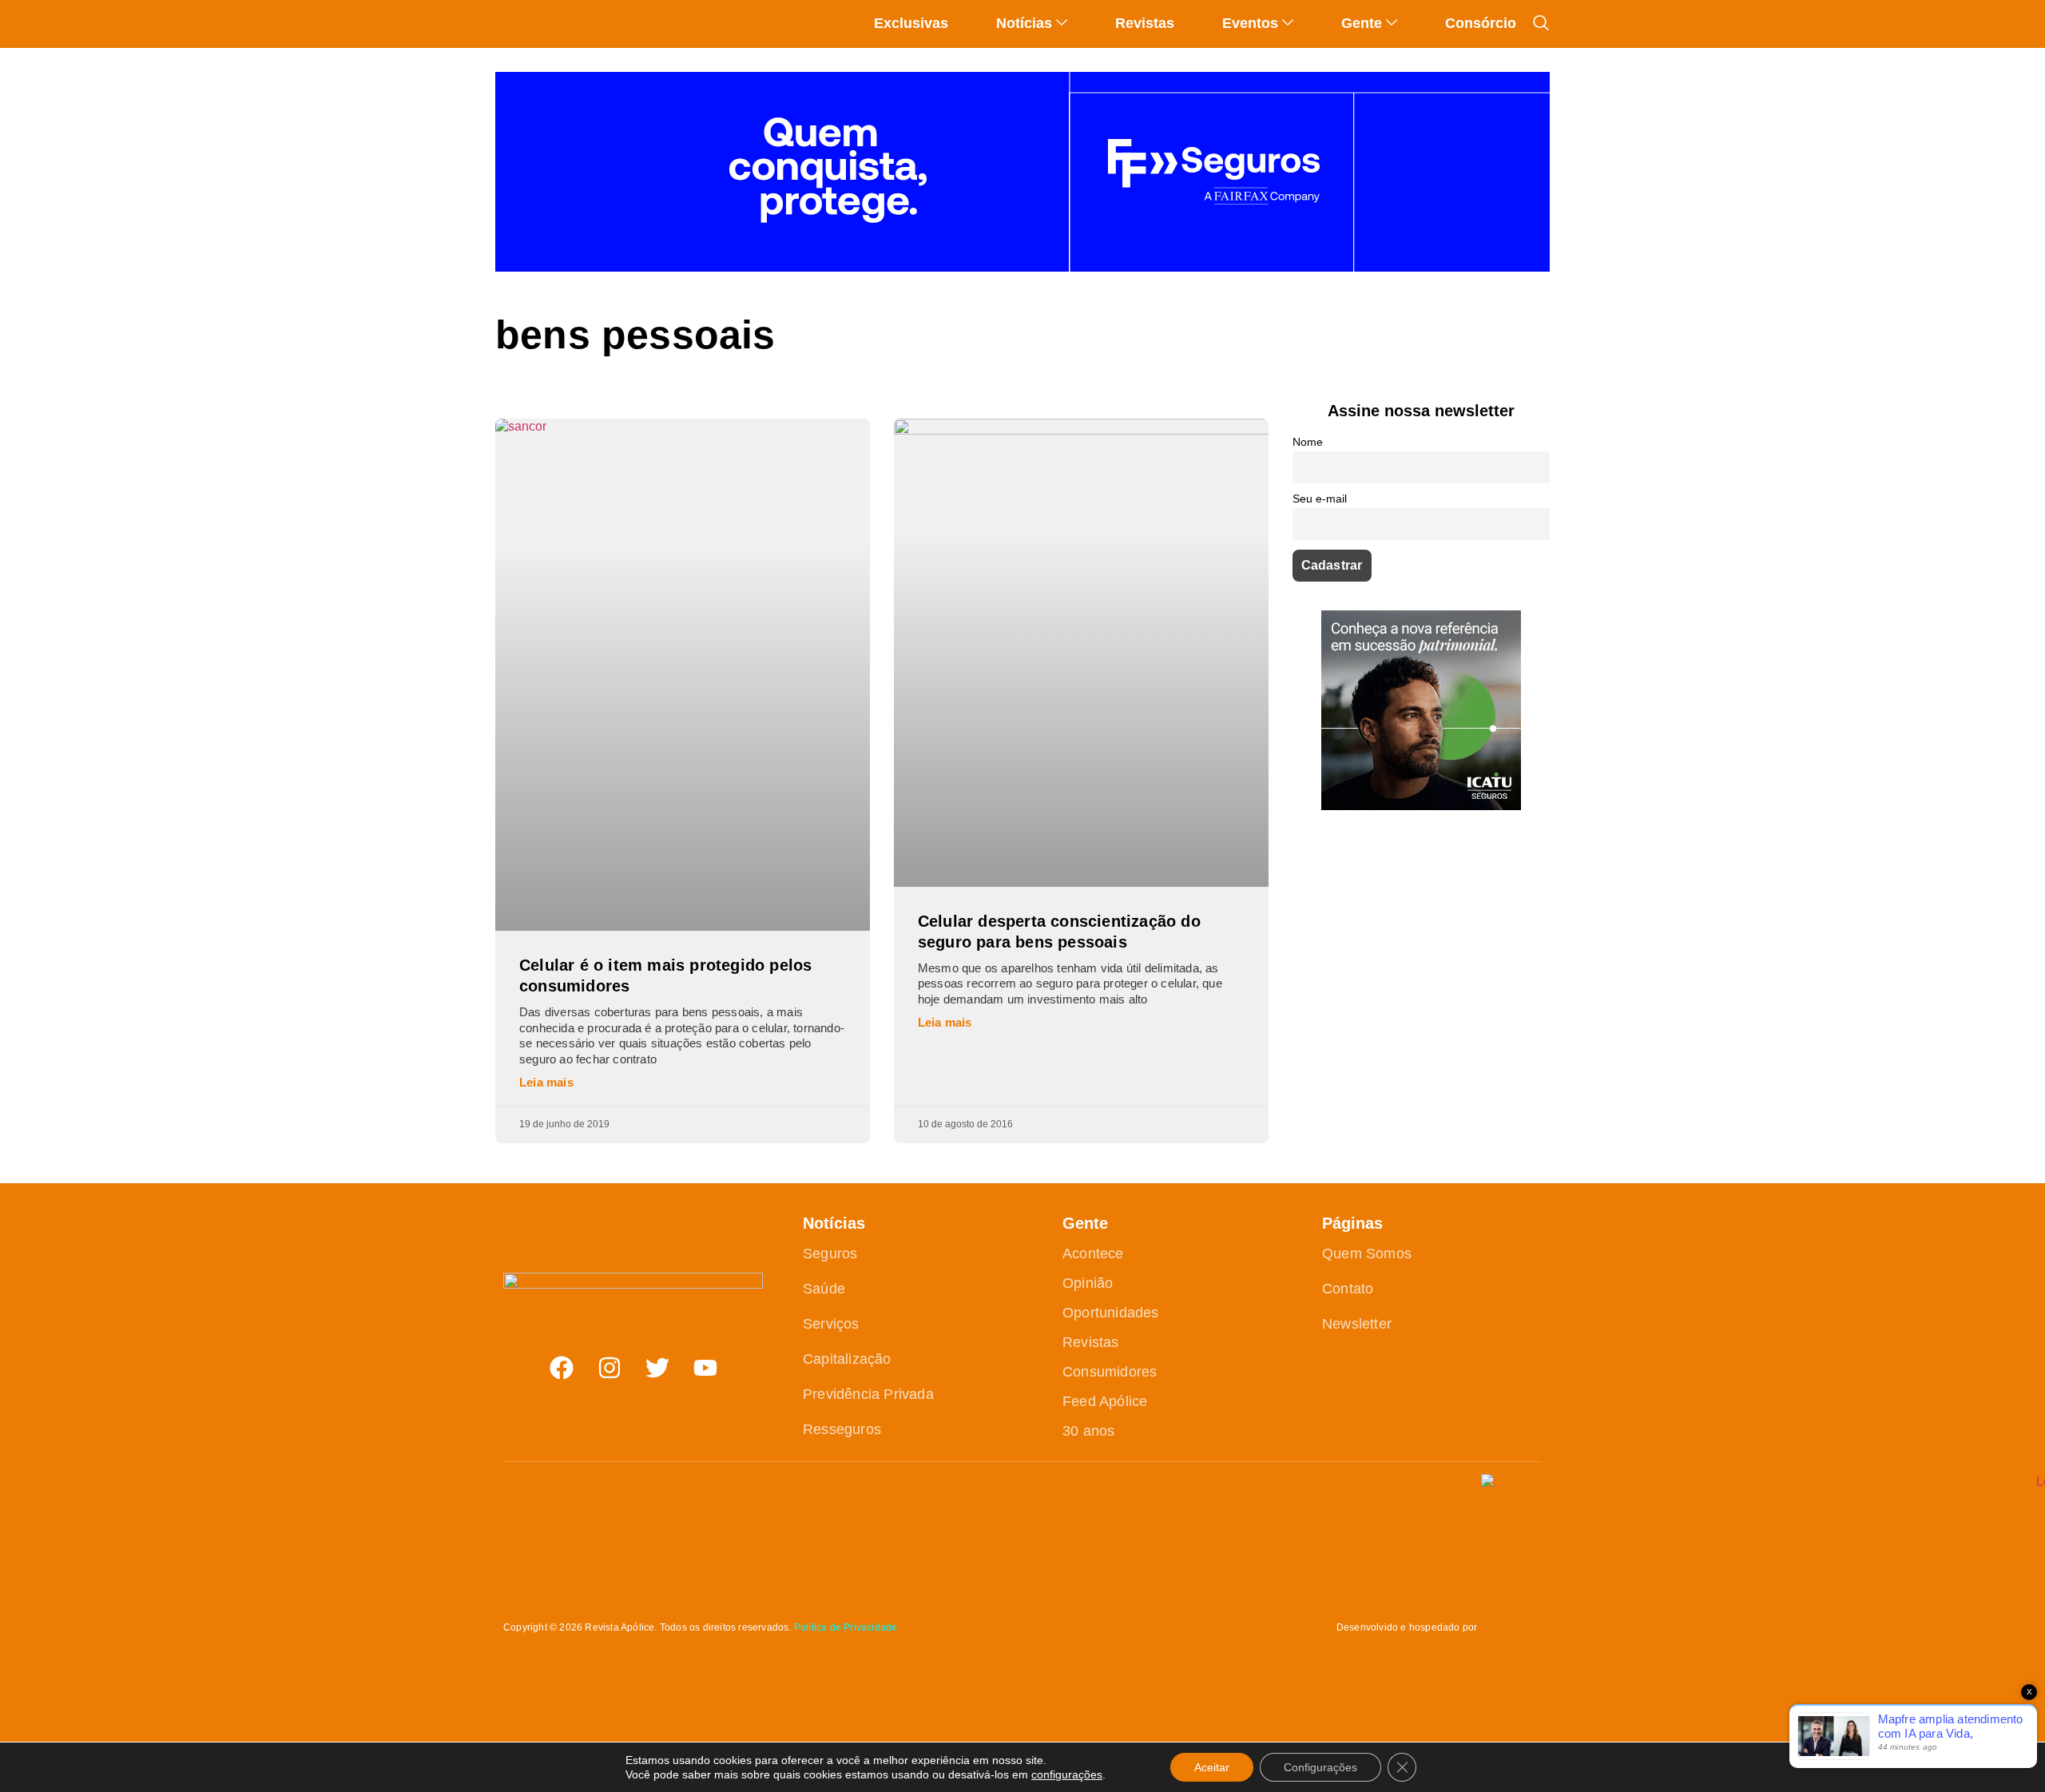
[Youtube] (705, 1368)
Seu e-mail (1320, 499)
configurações (1067, 1774)
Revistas (1145, 23)
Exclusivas (911, 23)
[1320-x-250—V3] (1022, 267)
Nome (1308, 442)
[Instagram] (610, 1368)
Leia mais (546, 1082)
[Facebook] (562, 1368)
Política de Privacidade (846, 1627)
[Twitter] (657, 1368)
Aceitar (1212, 1767)
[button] (1541, 23)
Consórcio (1481, 23)
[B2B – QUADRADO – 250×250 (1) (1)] (1421, 806)
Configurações (1320, 1767)
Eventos (1250, 23)
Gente (1362, 23)
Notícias (1024, 23)
